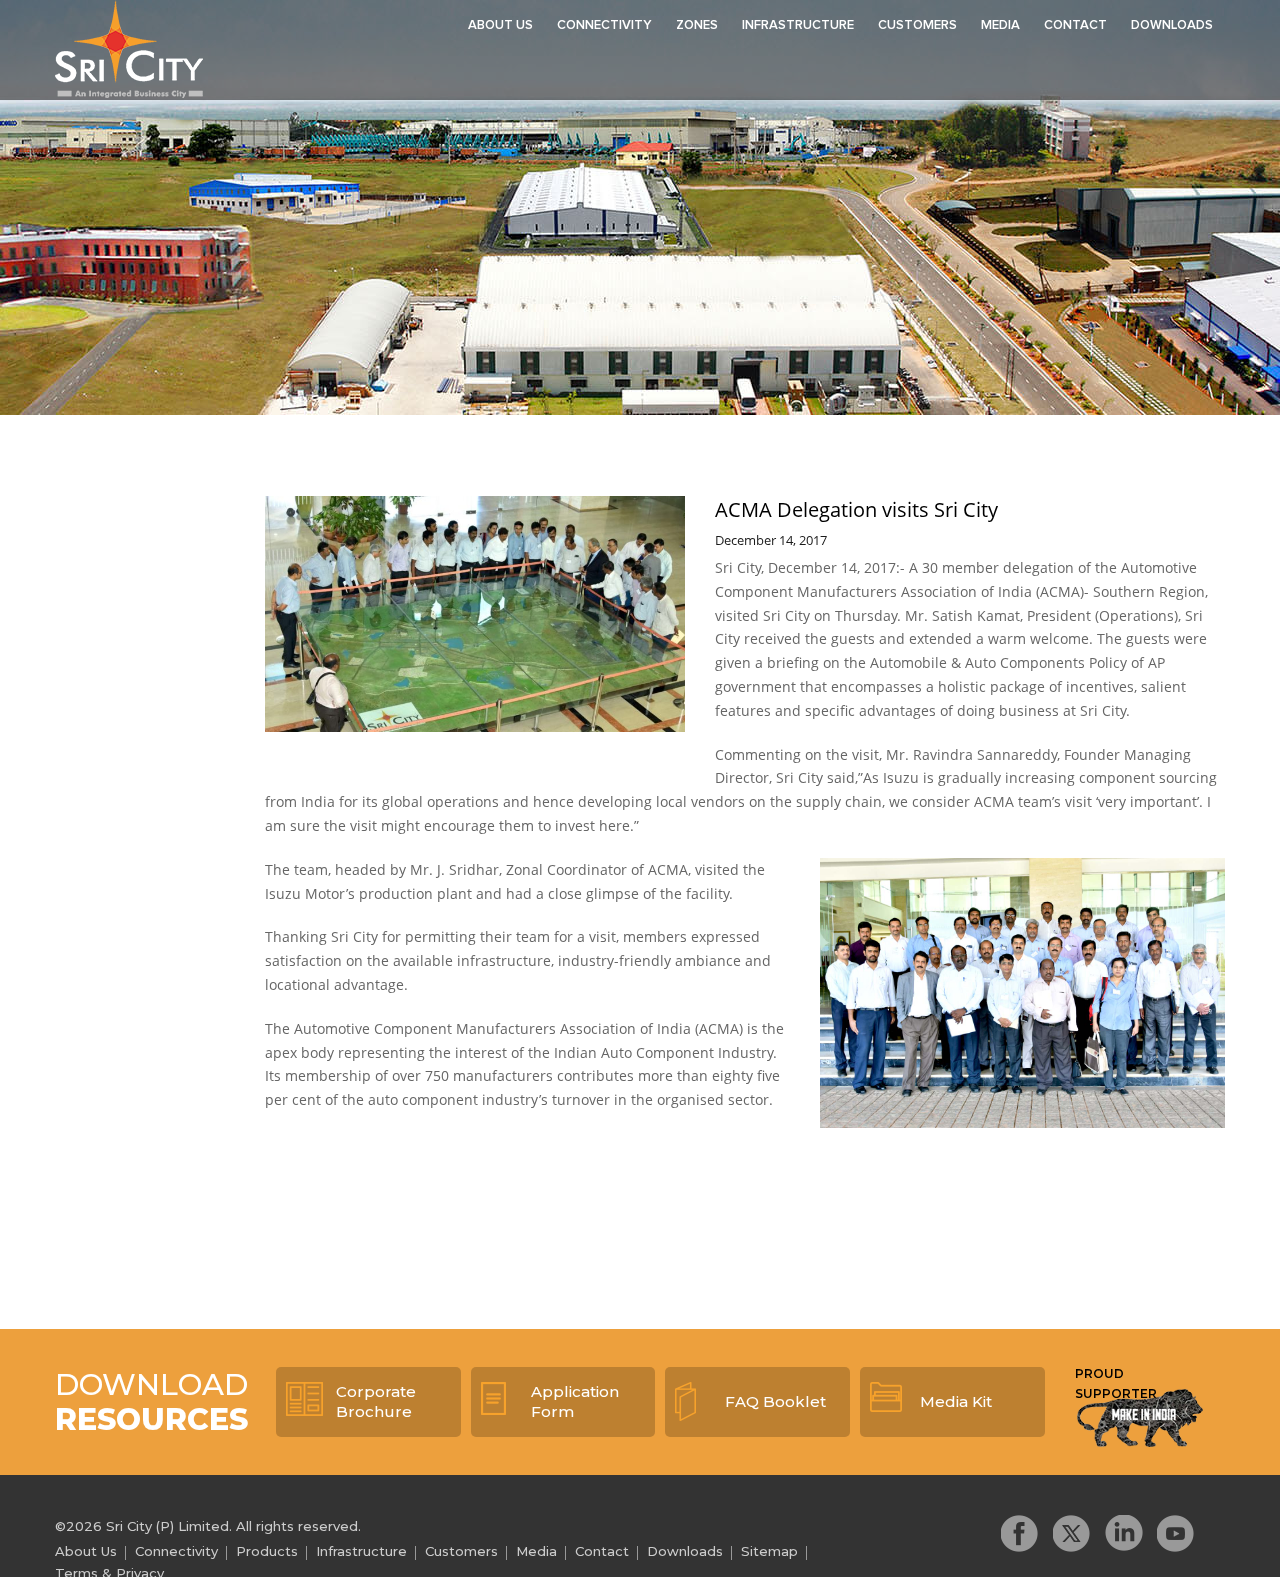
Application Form (575, 1401)
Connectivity (604, 25)
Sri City (129, 49)
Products (267, 1551)
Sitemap (769, 1551)
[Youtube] (1176, 1533)
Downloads (1172, 25)
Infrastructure (798, 25)
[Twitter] (1072, 1533)
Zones (697, 25)
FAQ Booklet (775, 1401)
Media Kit (956, 1401)
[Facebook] (1020, 1533)
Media (1000, 25)
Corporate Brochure (376, 1401)
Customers (917, 25)
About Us (500, 25)
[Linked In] (1124, 1533)
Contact (1075, 25)
